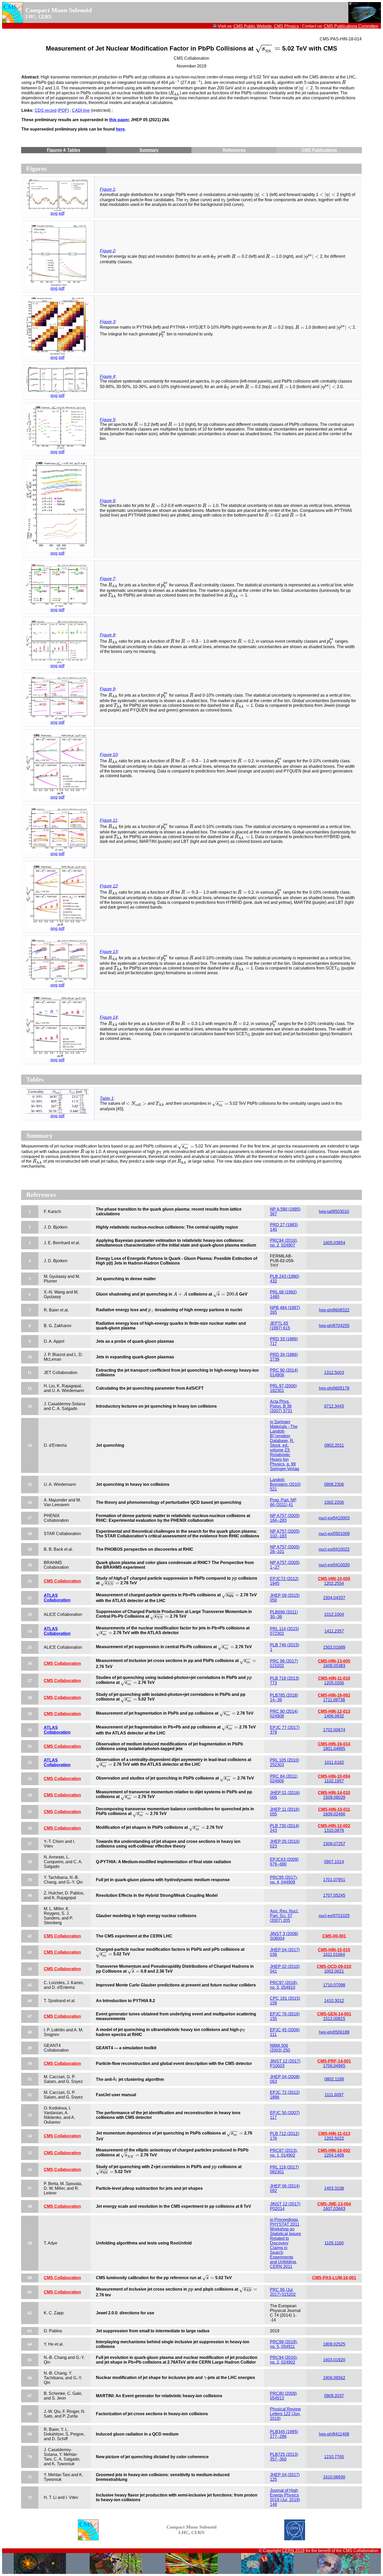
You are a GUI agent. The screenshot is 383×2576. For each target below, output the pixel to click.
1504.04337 (334, 1598)
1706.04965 (334, 2066)
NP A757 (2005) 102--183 (285, 1534)
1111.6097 (334, 2095)
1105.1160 (334, 2243)
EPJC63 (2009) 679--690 (284, 1862)
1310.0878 (334, 1830)
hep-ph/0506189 (334, 2032)
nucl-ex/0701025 (334, 1916)
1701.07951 (334, 1880)
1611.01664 (334, 1955)
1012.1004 (334, 1614)
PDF (63, 110)
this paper (119, 120)
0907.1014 (334, 1862)
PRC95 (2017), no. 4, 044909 (284, 1880)
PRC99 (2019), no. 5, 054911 (284, 2344)
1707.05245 (334, 1895)
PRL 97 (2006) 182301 (283, 1388)
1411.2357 (334, 1631)
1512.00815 (334, 2019)
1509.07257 (334, 1844)
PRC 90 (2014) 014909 (284, 1373)
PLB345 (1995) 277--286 (284, 2434)
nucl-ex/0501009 (334, 1534)
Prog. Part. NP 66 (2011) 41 (283, 1502)
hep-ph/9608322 (334, 1310)
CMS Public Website (253, 26)
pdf (61, 213)
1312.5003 (334, 1373)
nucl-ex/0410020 (334, 1565)
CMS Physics (286, 26)
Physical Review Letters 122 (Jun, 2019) (285, 2414)
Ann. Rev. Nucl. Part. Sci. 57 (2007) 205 (284, 1916)
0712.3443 (334, 1406)
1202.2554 (334, 1583)
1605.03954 (334, 1243)
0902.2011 (334, 1445)
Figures (54, 150)
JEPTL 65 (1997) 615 (280, 1326)
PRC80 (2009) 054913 (283, 2396)
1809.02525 (334, 2344)
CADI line (81, 110)
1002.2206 (334, 1502)
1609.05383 (334, 1666)
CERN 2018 (293, 2551)
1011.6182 (334, 1762)
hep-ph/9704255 (334, 1326)
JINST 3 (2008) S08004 (284, 1936)
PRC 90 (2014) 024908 (284, 1714)
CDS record (46, 110)
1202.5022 (334, 2138)
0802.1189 (334, 2079)
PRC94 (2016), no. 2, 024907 (284, 1243)
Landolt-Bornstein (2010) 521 (285, 1484)
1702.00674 (334, 1730)
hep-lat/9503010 (334, 1212)
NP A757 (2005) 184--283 (285, 1518)
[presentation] (268, 48)
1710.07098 (334, 1985)
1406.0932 (334, 1716)
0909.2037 (334, 2396)
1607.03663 (334, 2209)
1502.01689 (334, 1647)
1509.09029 (334, 1797)
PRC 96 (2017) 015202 (284, 1663)
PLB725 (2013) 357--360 (284, 2457)
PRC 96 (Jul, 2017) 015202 (283, 2292)
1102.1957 (334, 1781)
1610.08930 (334, 2477)
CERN (45, 16)
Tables (74, 150)
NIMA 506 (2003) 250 (280, 2048)
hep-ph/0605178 (334, 1388)
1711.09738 (334, 1700)
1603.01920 (334, 2360)
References (234, 150)
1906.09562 (334, 2378)
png (54, 213)
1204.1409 (334, 2155)
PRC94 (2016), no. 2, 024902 (284, 2360)
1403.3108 (334, 2188)
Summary (149, 150)
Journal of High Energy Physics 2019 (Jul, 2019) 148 (285, 2497)
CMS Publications (319, 150)
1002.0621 (334, 1971)
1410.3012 (334, 2001)
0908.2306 (334, 1484)
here (120, 129)
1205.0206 (334, 1683)
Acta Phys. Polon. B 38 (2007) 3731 (281, 1406)
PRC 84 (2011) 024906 (284, 1779)
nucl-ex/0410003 (334, 1518)
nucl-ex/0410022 (334, 1549)
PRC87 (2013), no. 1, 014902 (284, 2153)
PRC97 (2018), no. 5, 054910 (284, 1985)
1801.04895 (334, 1749)
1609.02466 (334, 1814)
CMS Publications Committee (351, 26)
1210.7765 (334, 2457)
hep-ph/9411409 (334, 2434)
